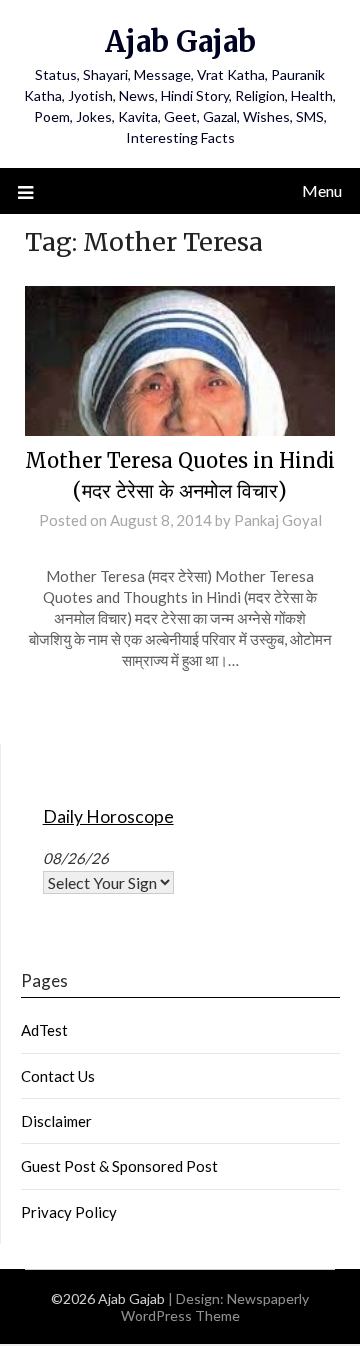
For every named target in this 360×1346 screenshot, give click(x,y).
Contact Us (58, 1076)
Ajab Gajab (180, 41)
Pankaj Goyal (278, 520)
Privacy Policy (69, 1212)
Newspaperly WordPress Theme (215, 1307)
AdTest (44, 1030)
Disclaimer (56, 1121)
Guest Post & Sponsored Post (119, 1166)
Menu (322, 190)
